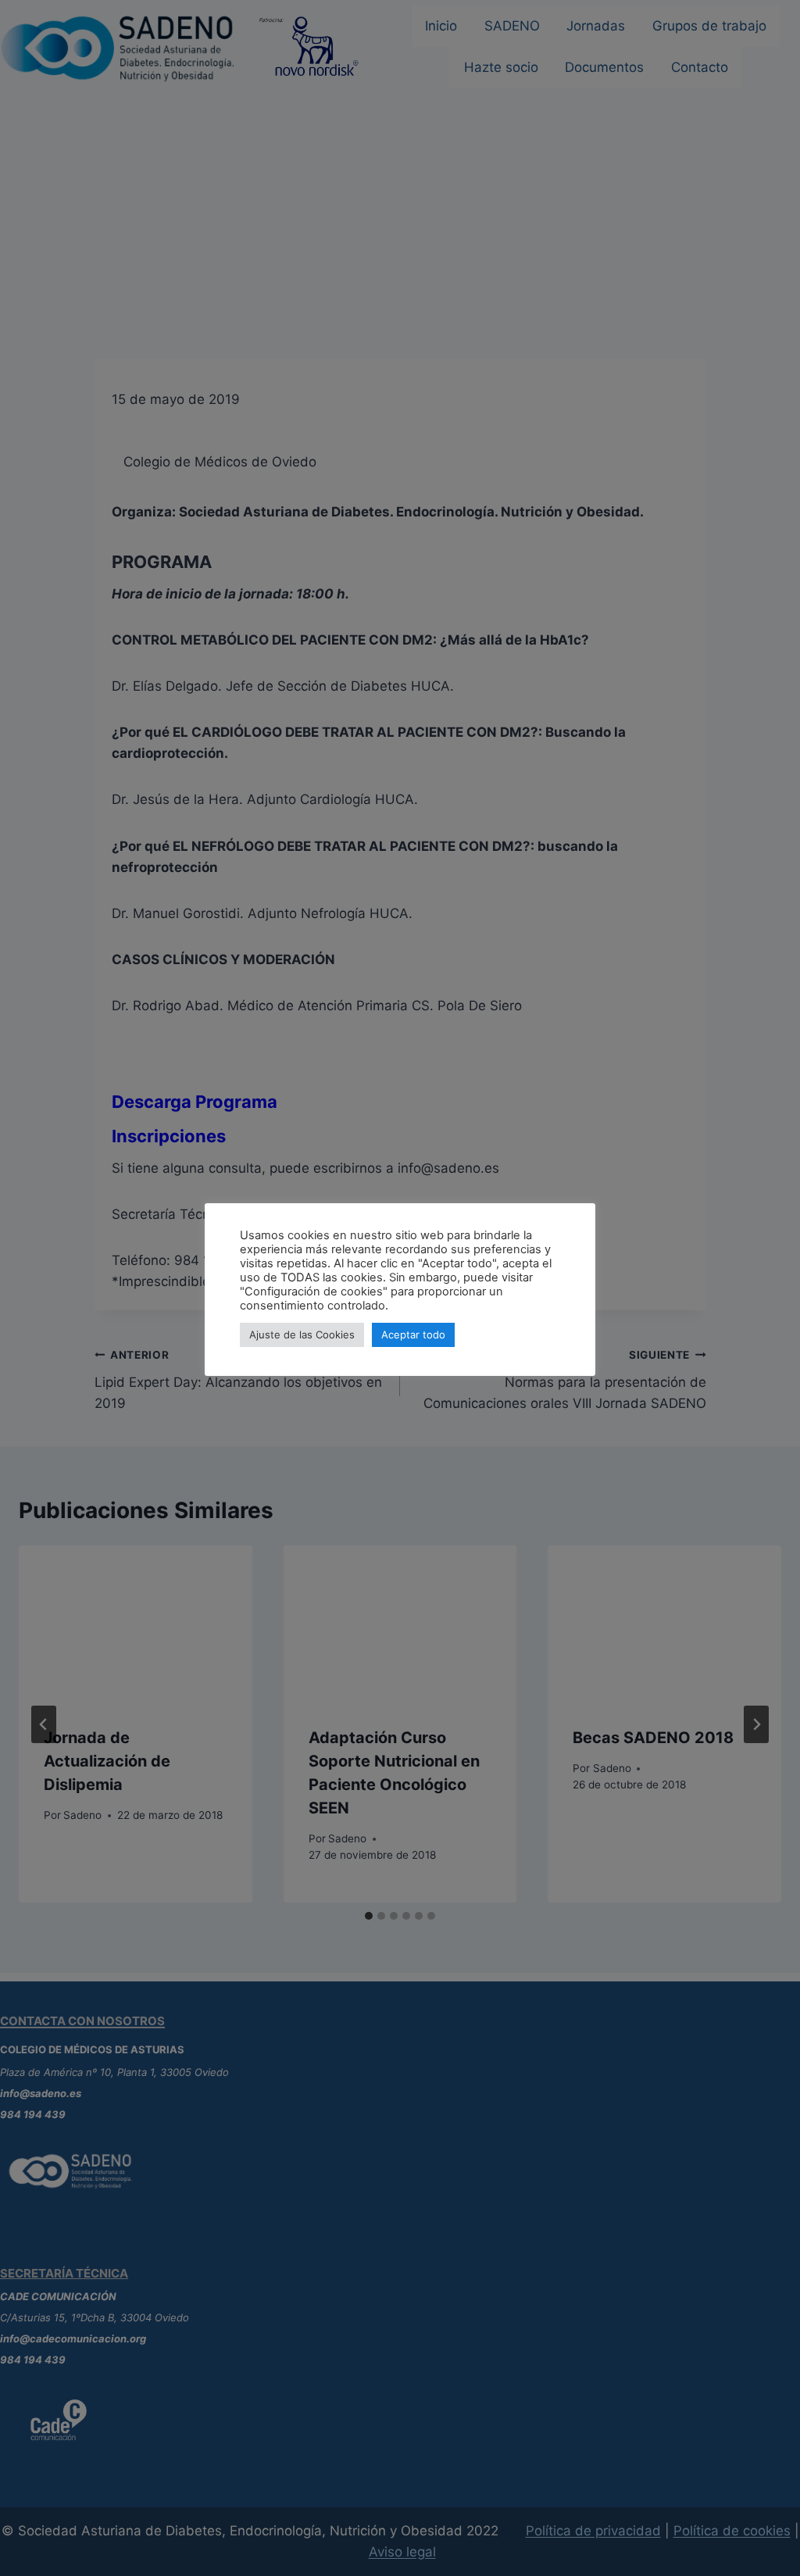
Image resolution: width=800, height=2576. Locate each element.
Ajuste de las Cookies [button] (302, 1334)
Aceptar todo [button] (413, 1334)
